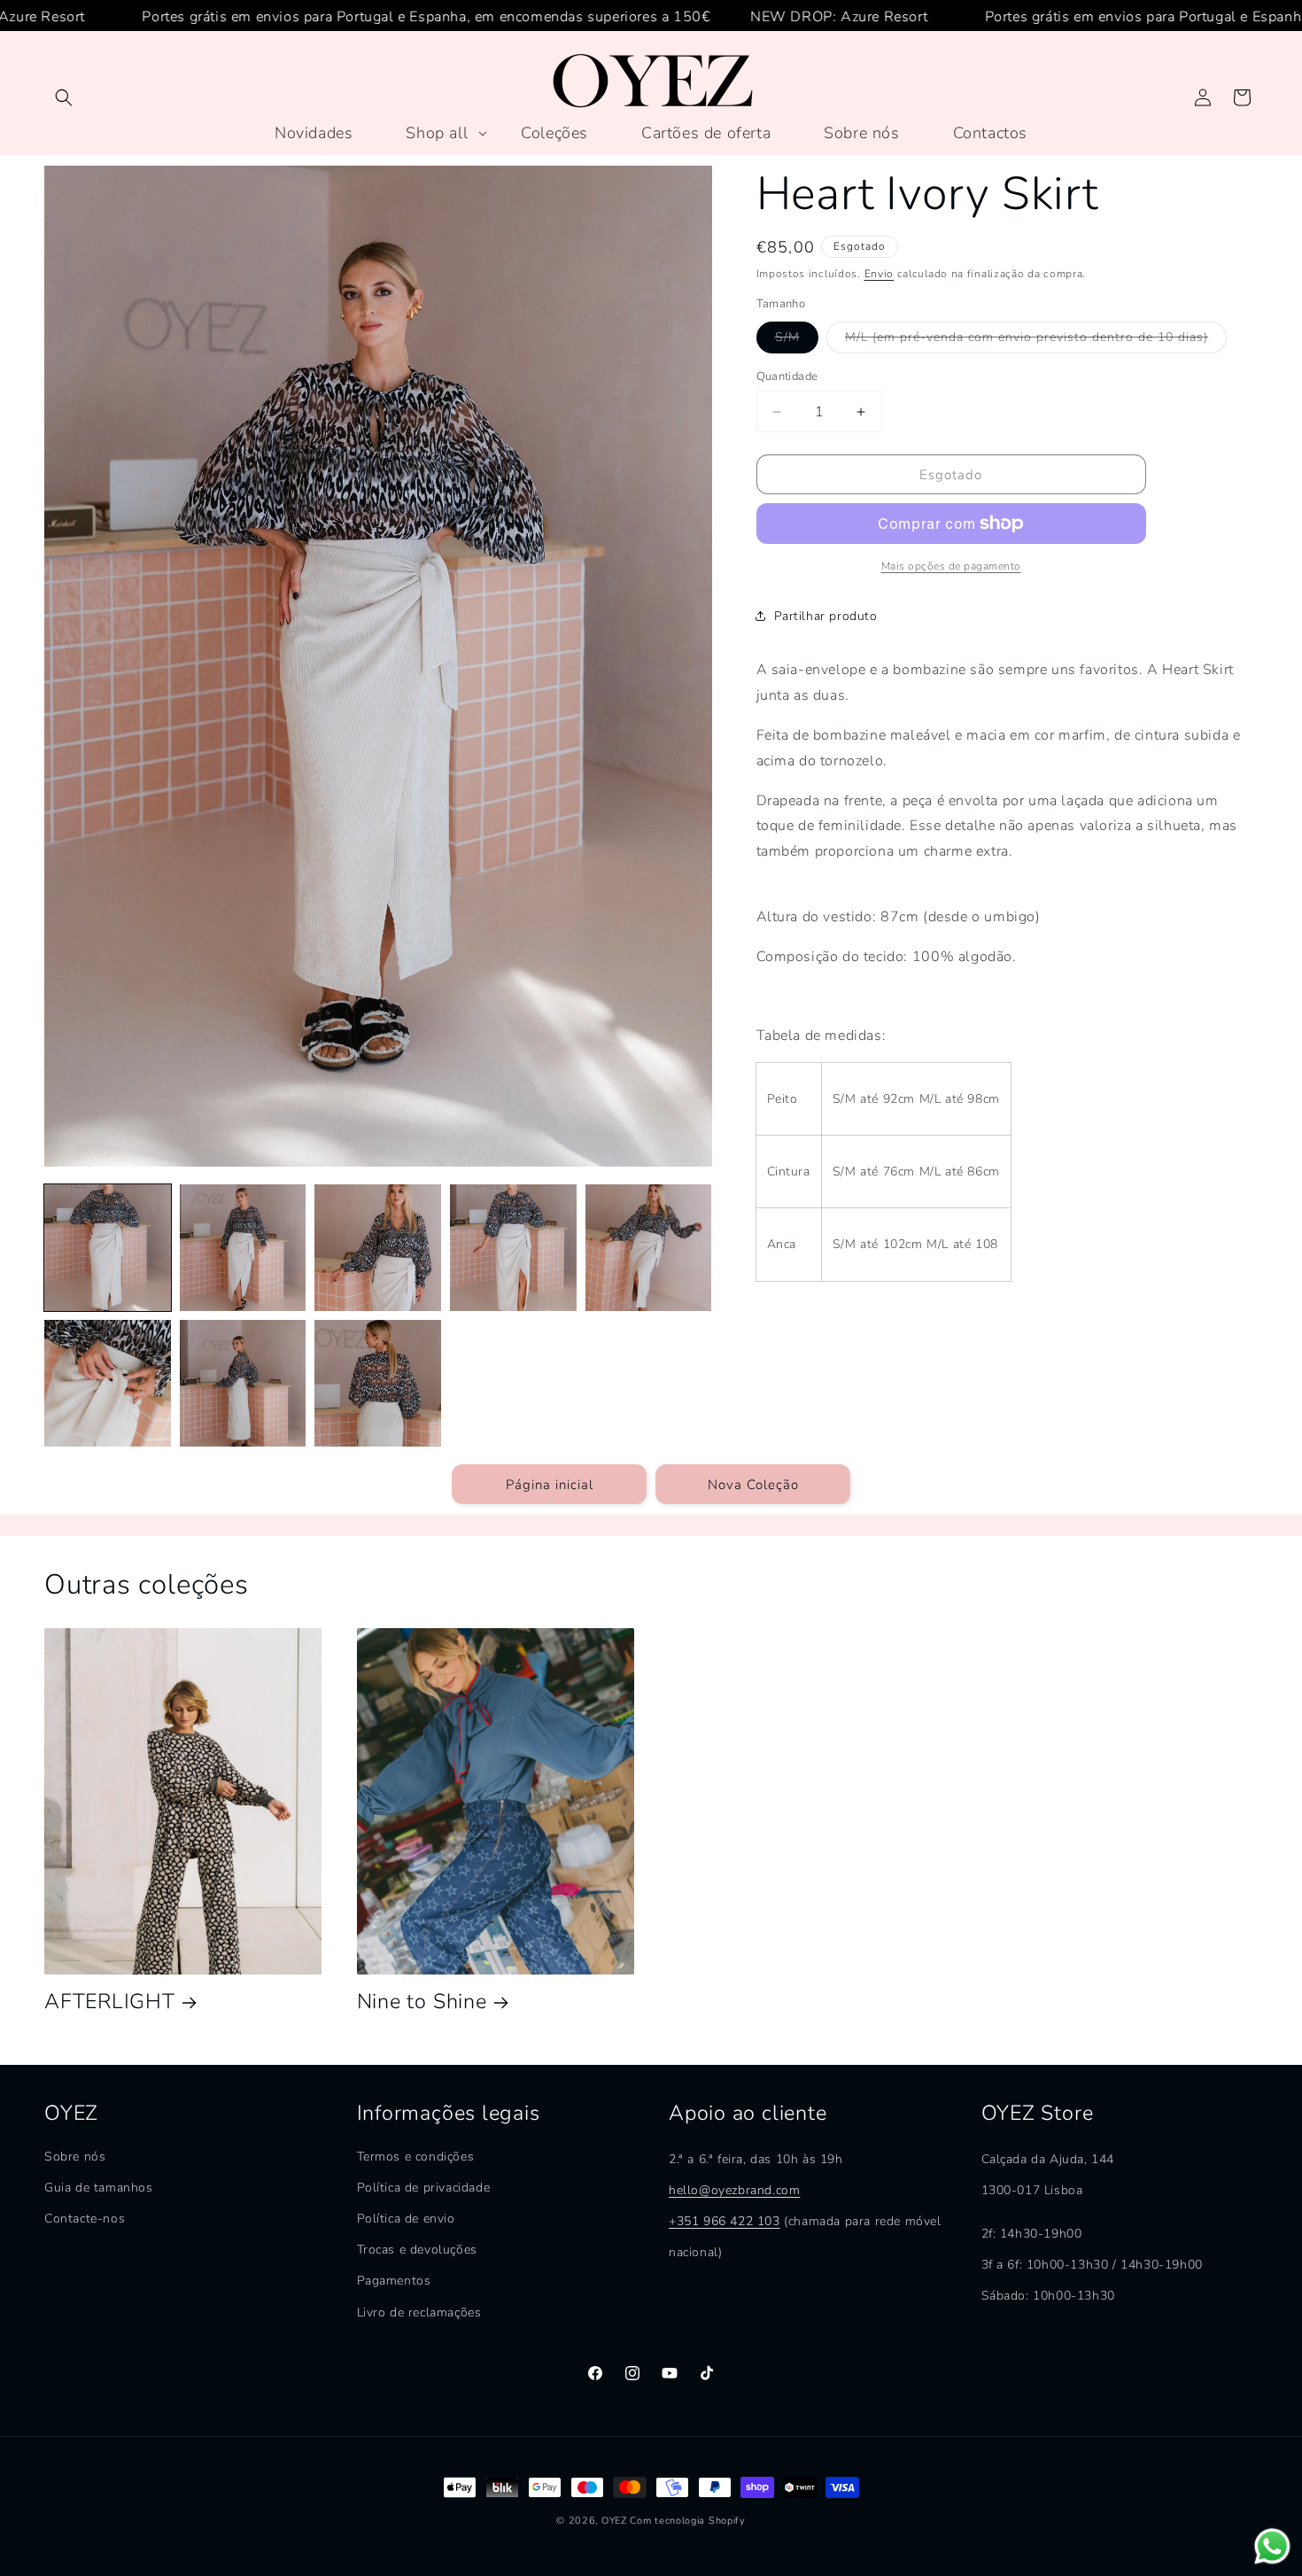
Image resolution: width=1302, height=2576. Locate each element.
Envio (880, 274)
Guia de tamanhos (99, 2188)
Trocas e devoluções (417, 2250)
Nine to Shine (422, 2002)
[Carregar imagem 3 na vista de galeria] (378, 1248)
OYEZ (614, 2521)
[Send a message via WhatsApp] (1272, 2546)
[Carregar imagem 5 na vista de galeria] (649, 1248)
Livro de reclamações (419, 2312)
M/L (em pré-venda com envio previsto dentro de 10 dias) (1036, 341)
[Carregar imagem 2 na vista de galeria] (243, 1248)
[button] (64, 97)
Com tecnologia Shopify (687, 2521)
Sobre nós (75, 2157)
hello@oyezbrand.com (734, 2190)
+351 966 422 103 (725, 2221)
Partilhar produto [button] (826, 616)
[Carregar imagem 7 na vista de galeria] (243, 1383)
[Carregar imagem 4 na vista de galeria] (513, 1248)
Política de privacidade (424, 2188)
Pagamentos (394, 2281)
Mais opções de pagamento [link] (951, 566)
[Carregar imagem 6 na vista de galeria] (108, 1383)
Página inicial (550, 1484)
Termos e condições (416, 2157)
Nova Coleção (753, 1484)
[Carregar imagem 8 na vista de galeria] (378, 1383)
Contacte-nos (85, 2219)
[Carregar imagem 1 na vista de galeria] (108, 1248)
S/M (797, 341)
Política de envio (406, 2219)
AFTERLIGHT (110, 2002)
